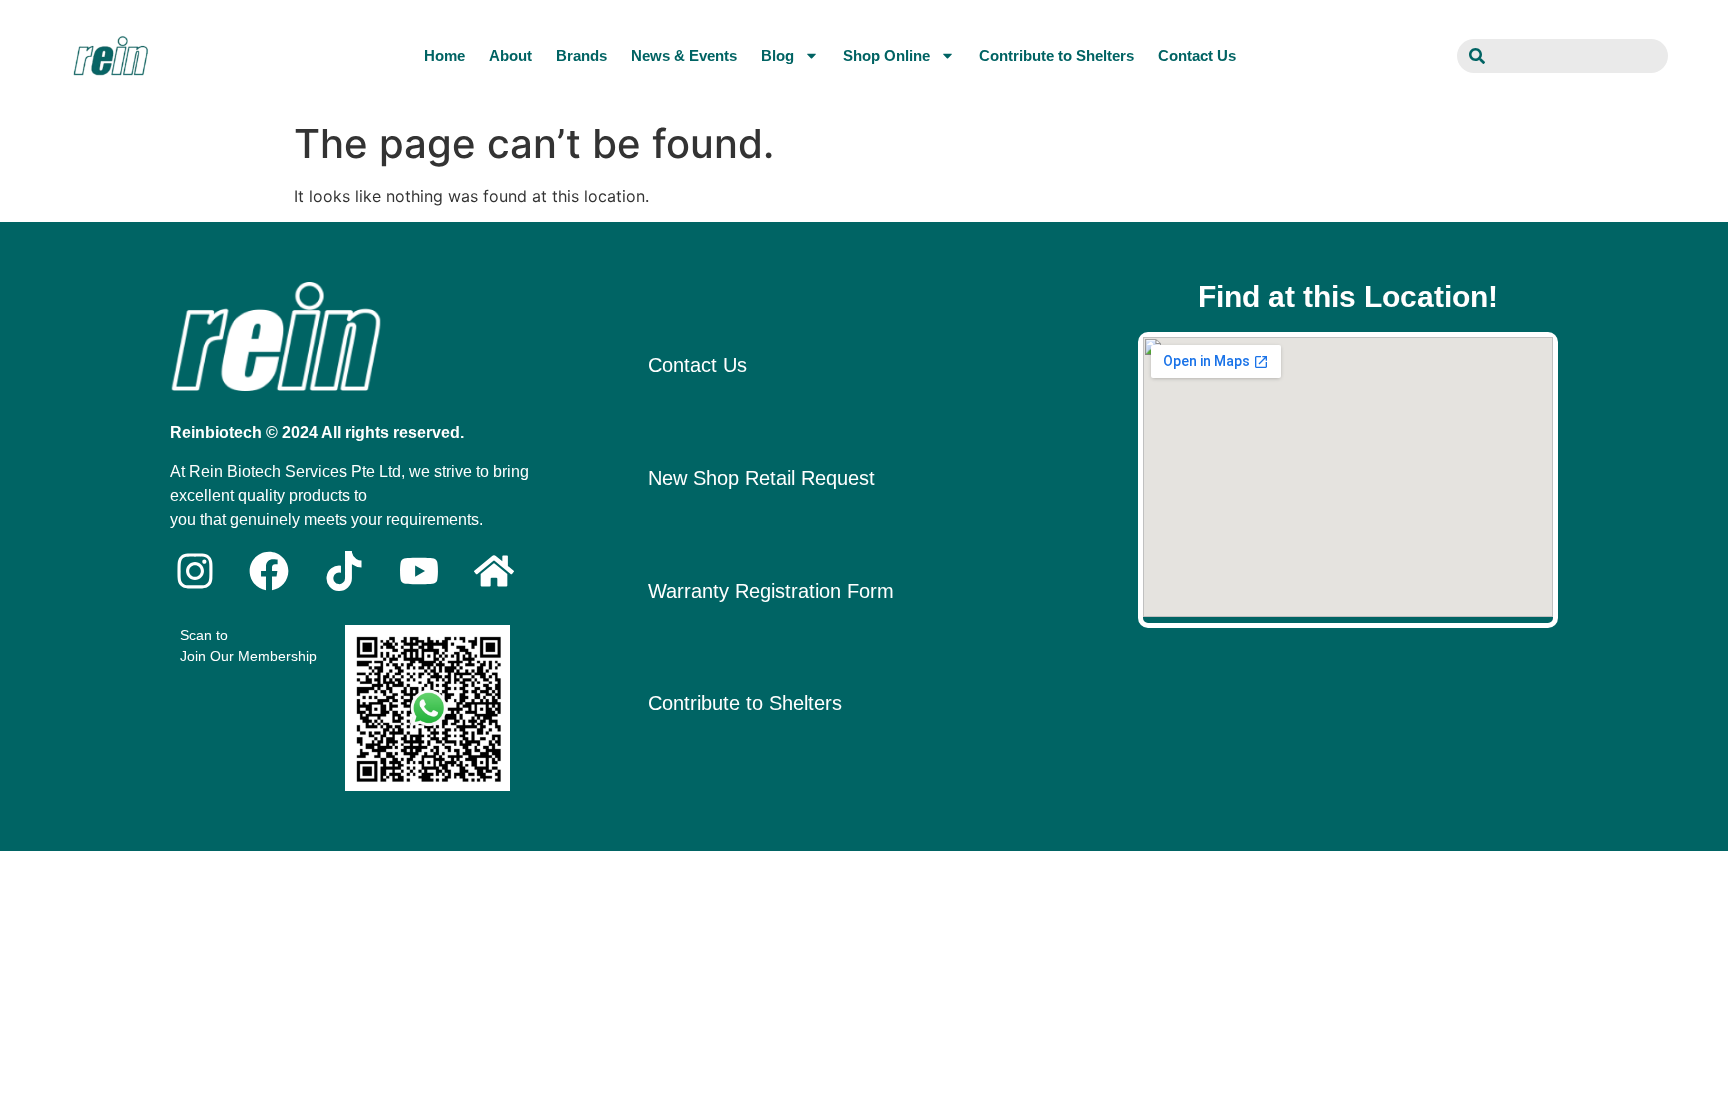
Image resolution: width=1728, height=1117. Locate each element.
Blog (777, 55)
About (510, 55)
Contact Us (1197, 55)
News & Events (684, 55)
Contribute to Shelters (1056, 55)
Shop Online (886, 55)
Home (444, 55)
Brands (581, 55)
